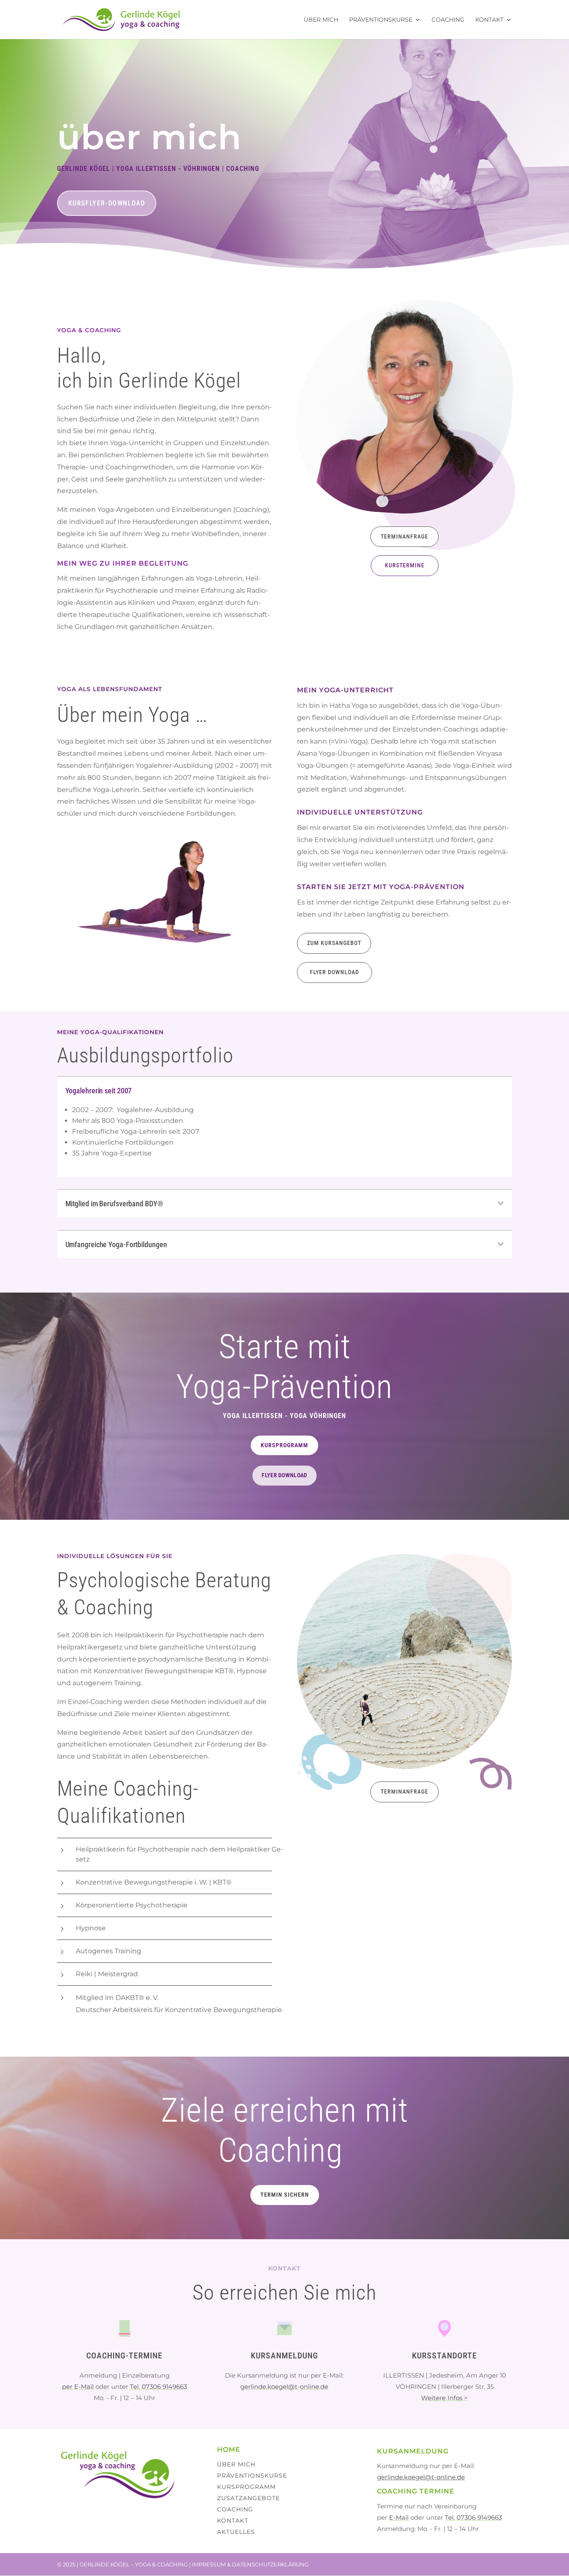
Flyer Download (334, 972)
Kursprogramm (284, 1445)
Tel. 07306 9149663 (158, 2387)
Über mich (321, 20)
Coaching (448, 20)
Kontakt (489, 20)
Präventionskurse (381, 20)
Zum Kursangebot (334, 943)
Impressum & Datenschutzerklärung (250, 2564)
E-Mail (399, 2517)
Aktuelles (236, 2532)
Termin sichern (285, 2195)
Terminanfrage (404, 536)
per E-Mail (78, 2387)
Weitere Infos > (444, 2398)
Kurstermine (405, 565)
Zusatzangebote (248, 2498)
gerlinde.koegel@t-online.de (284, 2387)
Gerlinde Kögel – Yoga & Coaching (134, 2564)
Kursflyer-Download (107, 203)
